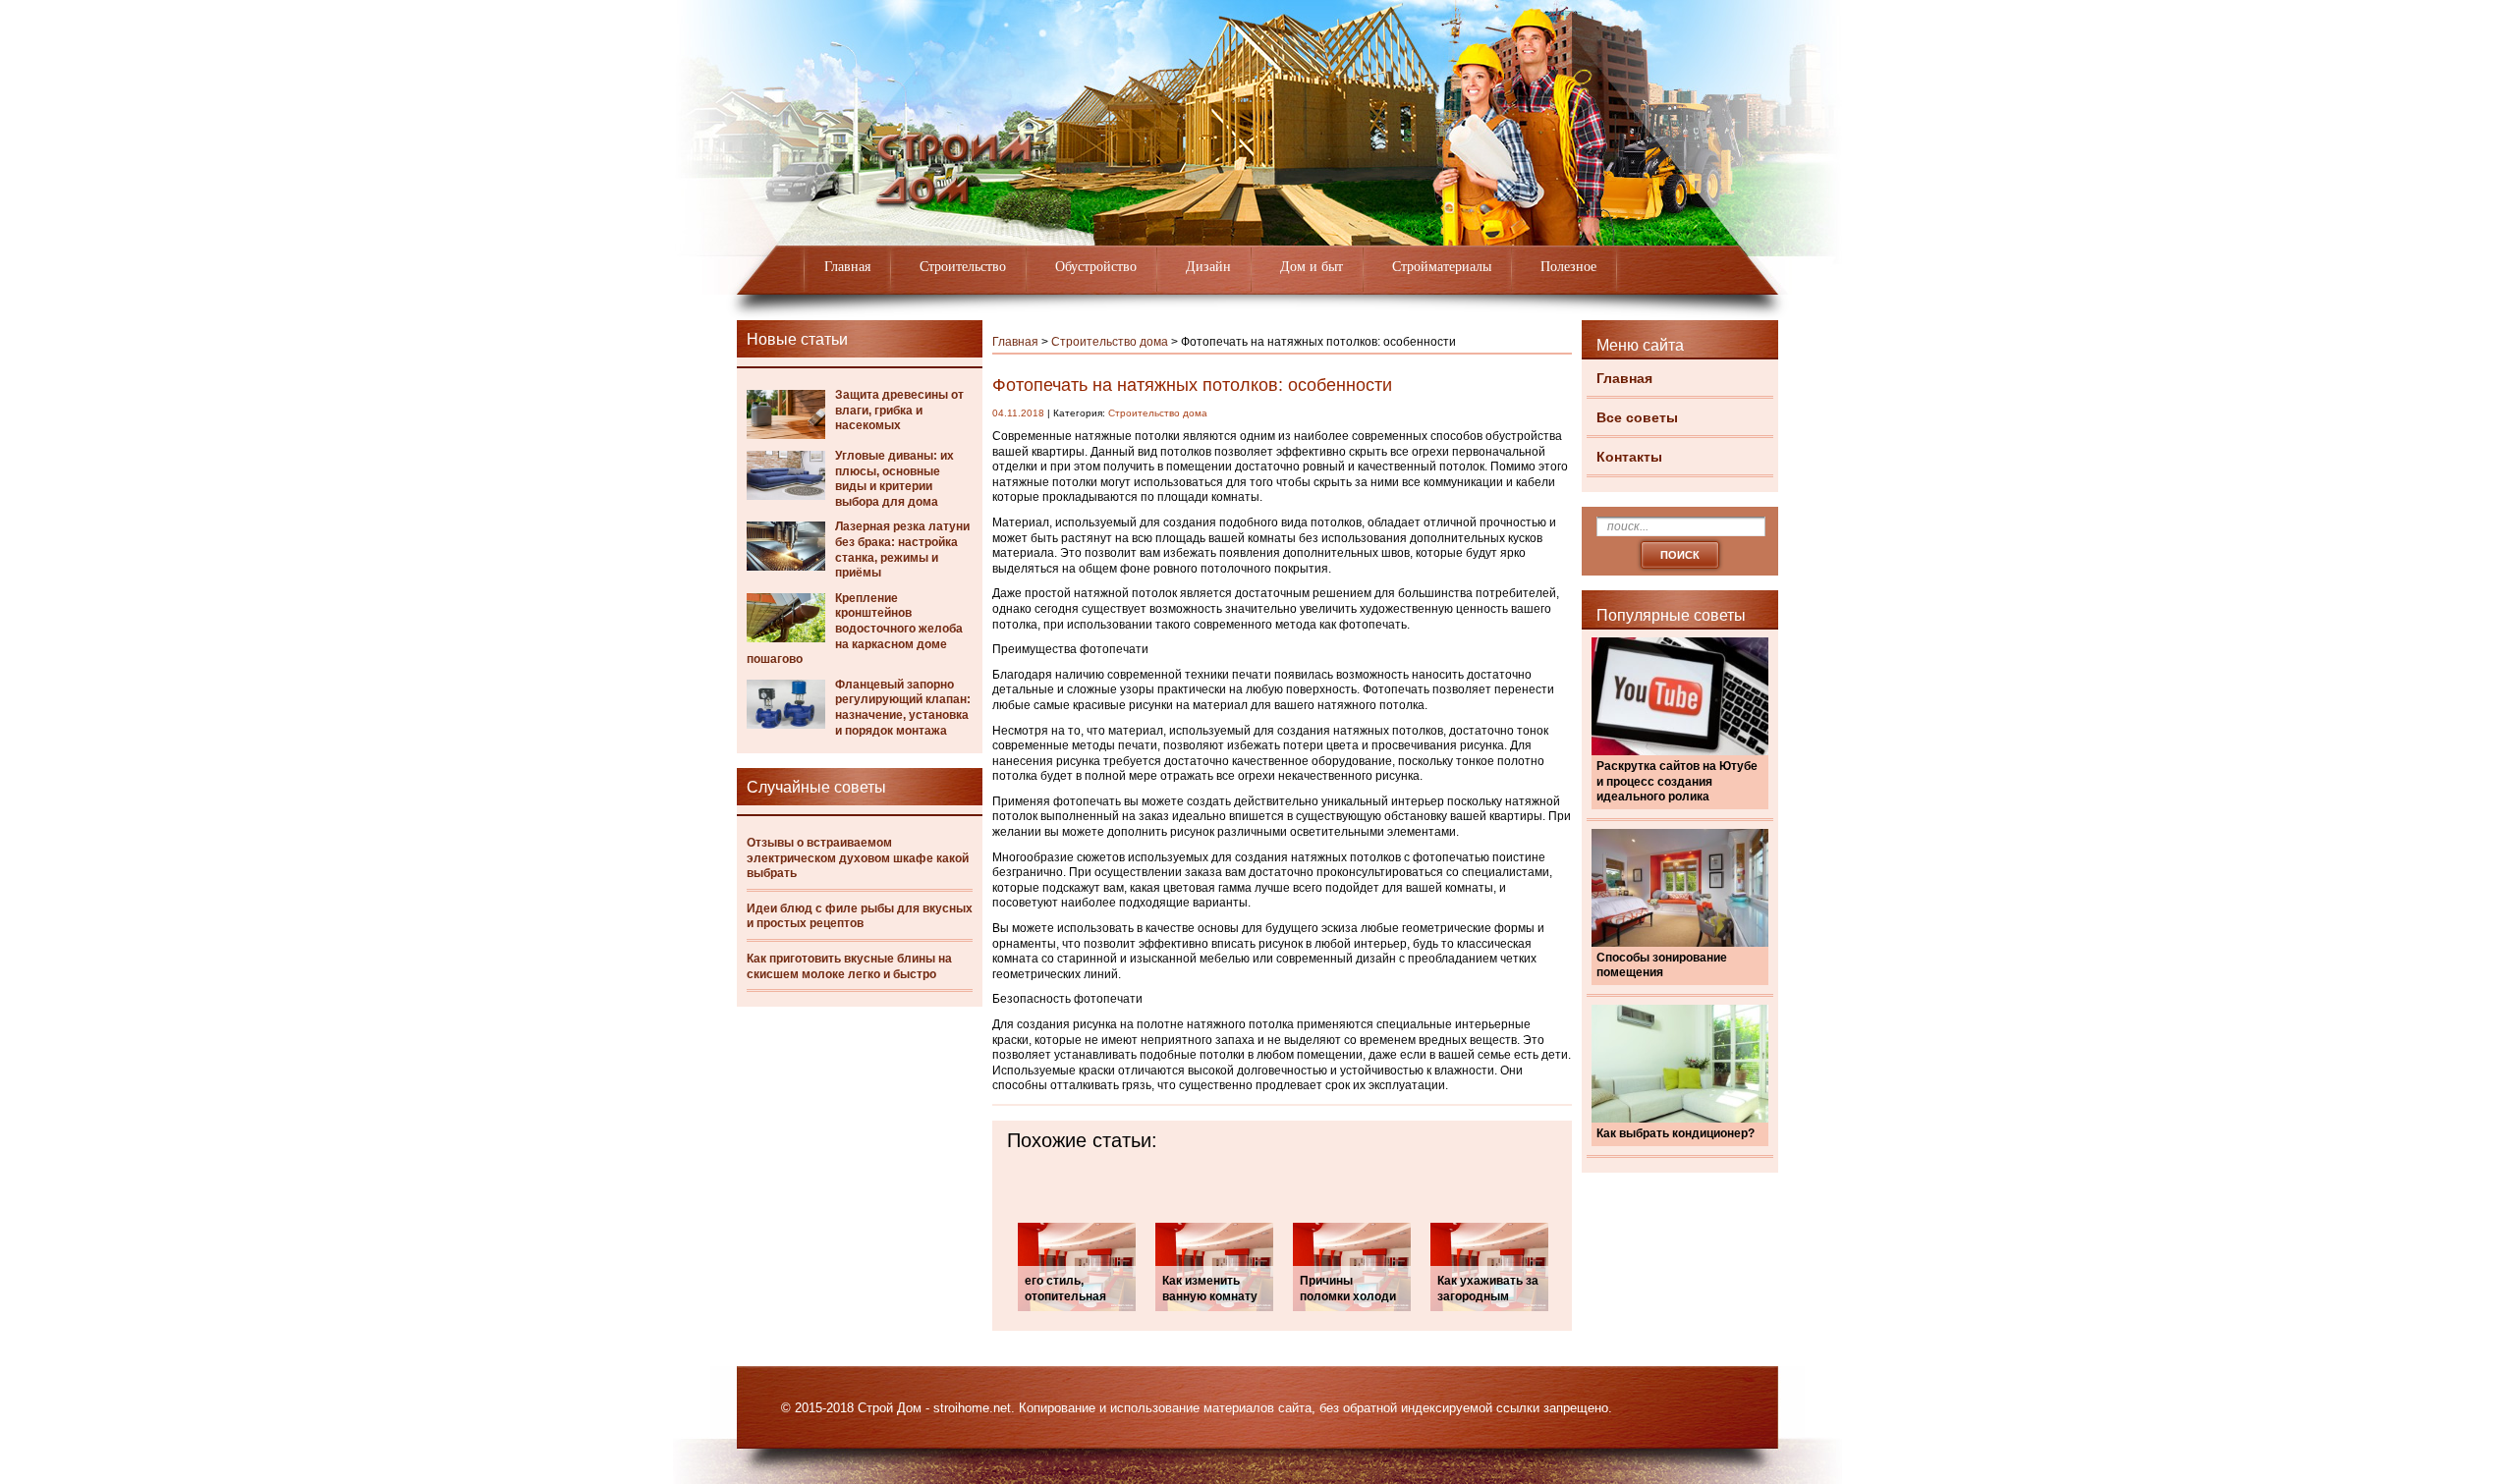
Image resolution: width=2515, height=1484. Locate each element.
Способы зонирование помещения (1662, 965)
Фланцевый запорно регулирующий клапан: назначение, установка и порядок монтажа (903, 708)
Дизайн (1208, 267)
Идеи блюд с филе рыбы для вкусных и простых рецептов (860, 916)
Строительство (963, 267)
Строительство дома (1110, 342)
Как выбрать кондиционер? (1676, 1133)
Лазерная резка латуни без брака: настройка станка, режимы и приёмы (902, 550)
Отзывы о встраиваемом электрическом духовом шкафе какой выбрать (858, 858)
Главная (847, 267)
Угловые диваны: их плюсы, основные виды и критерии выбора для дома (894, 479)
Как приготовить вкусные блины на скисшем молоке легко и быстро (849, 966)
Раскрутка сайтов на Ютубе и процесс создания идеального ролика (1677, 781)
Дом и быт (1312, 267)
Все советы (1637, 417)
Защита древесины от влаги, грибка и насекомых (899, 410)
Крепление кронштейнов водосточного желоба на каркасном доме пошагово (855, 629)
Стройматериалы (1442, 267)
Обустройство (1096, 267)
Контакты (1629, 457)
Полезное (1568, 267)
